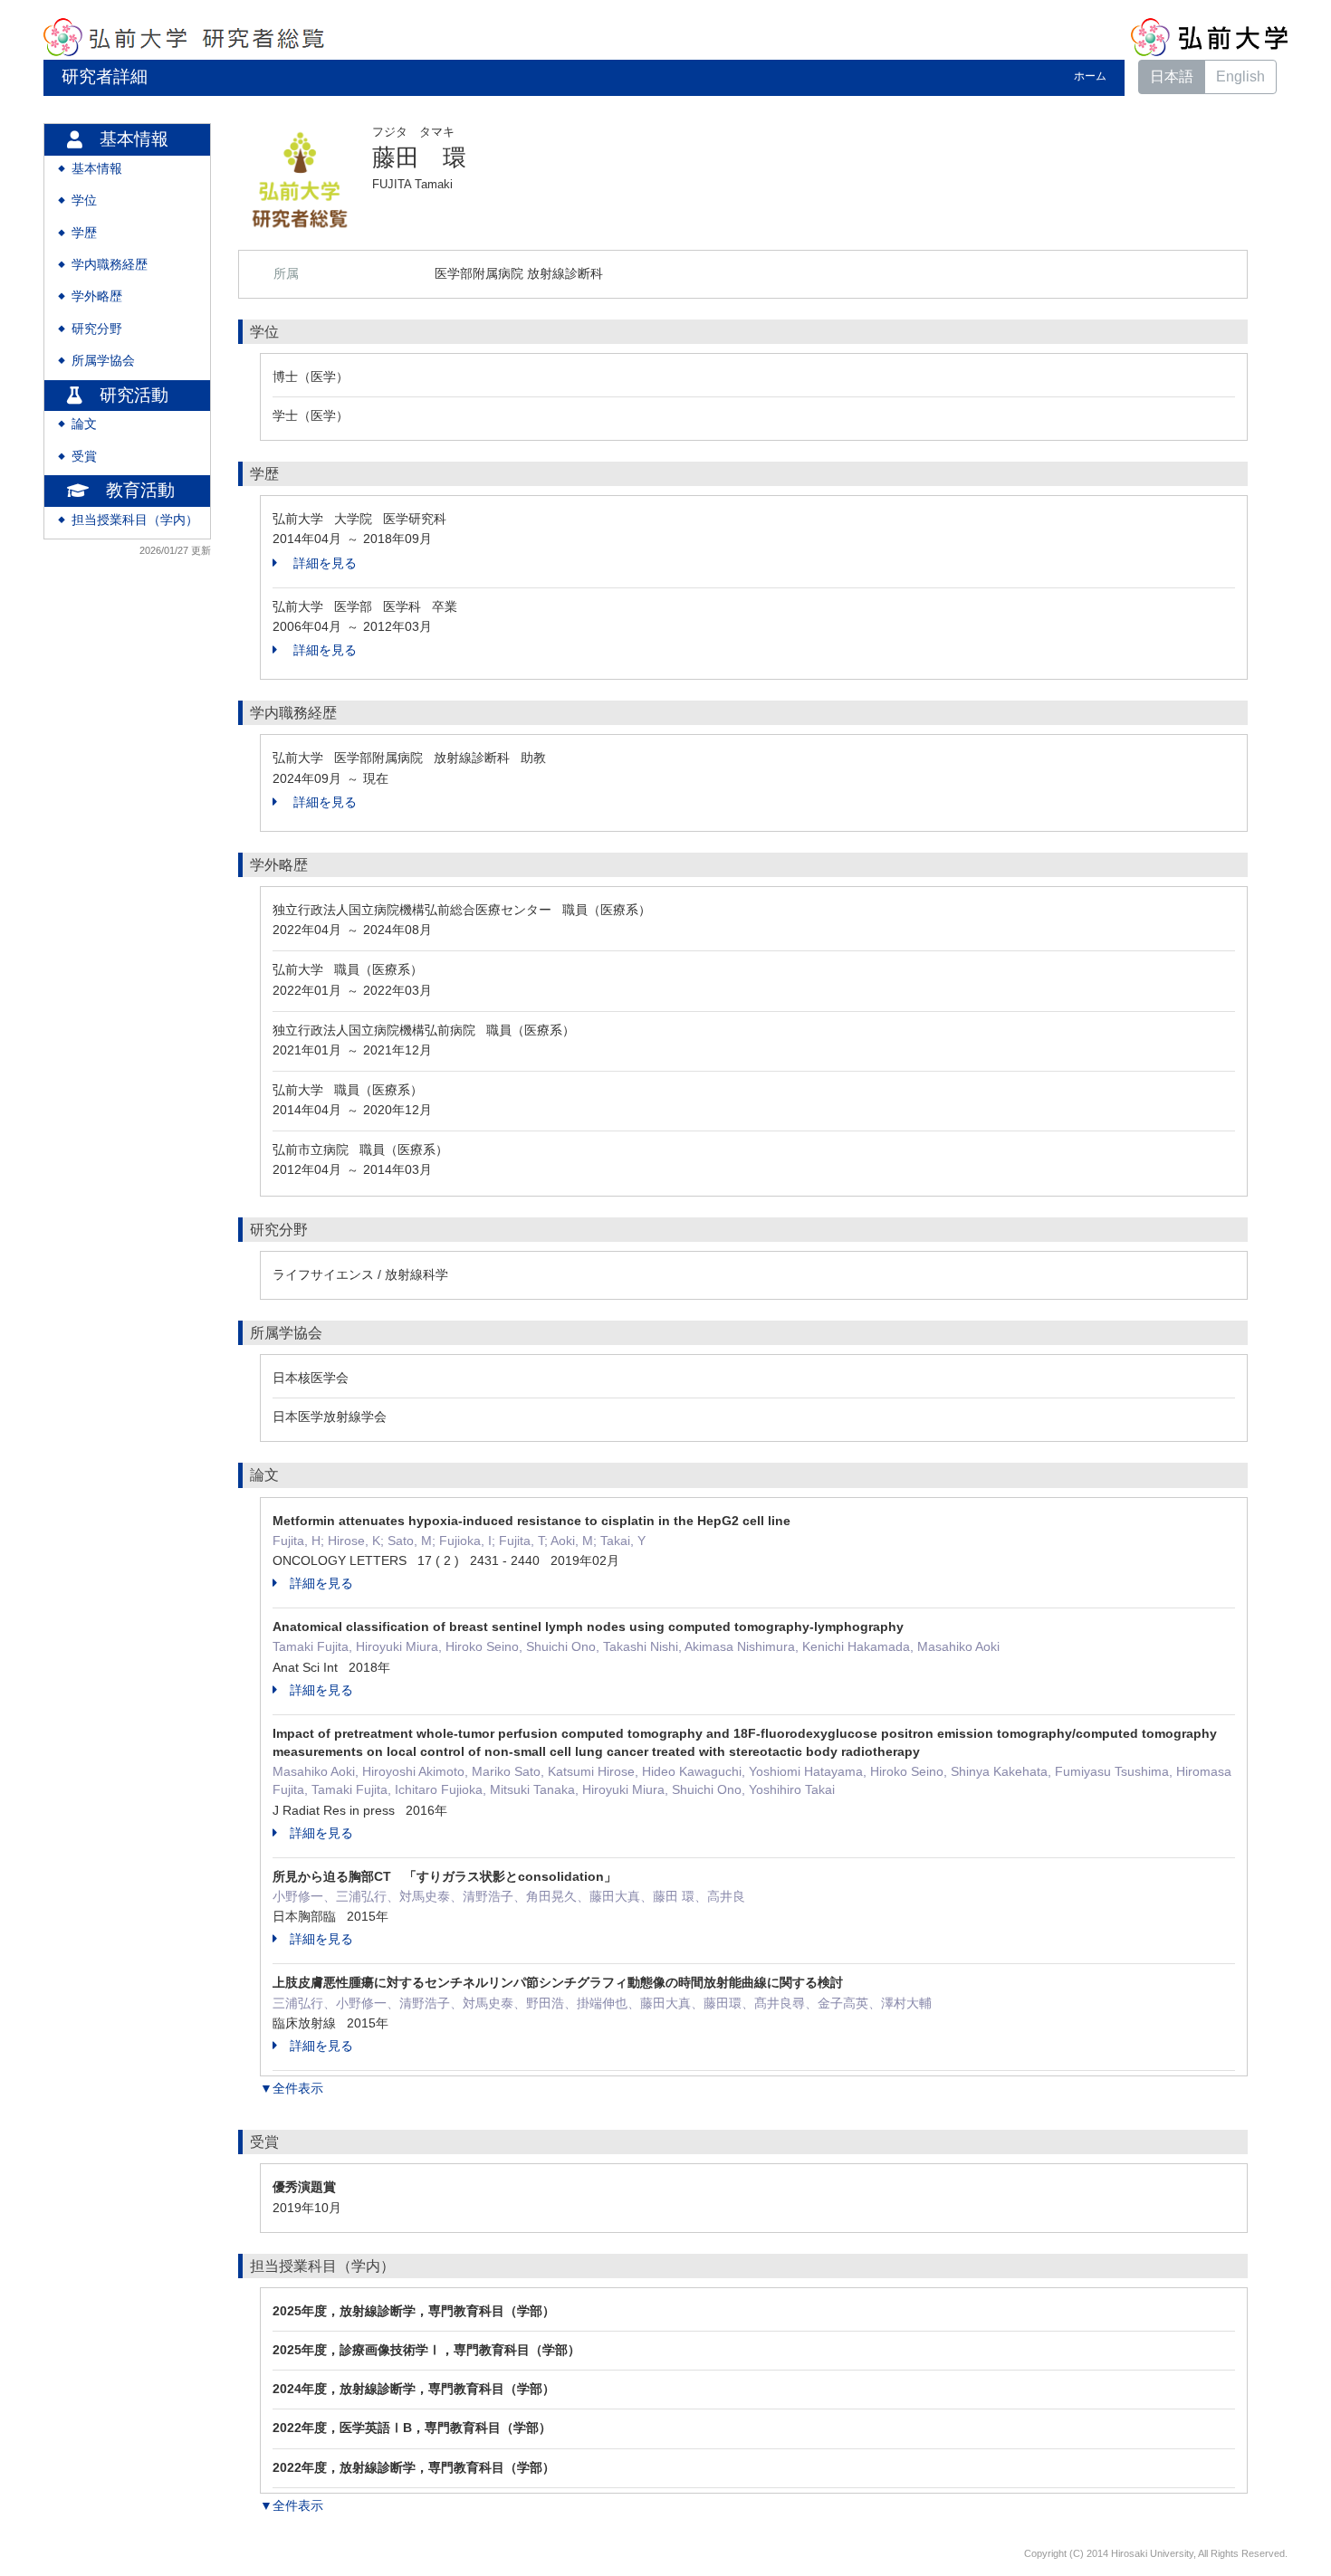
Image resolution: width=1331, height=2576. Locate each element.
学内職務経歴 (110, 265)
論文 (84, 424)
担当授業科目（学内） (135, 520)
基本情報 (97, 169)
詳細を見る (323, 563)
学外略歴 (97, 296)
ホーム (1090, 76)
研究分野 (97, 329)
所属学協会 (103, 361)
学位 (84, 200)
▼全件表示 (292, 2088)
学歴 (84, 233)
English (1240, 76)
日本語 (1172, 76)
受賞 (84, 457)
